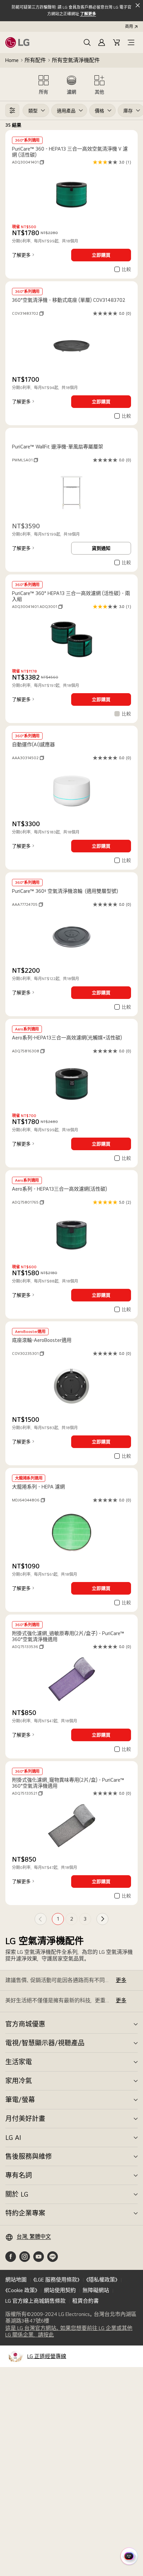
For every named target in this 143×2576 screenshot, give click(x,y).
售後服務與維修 (29, 2156)
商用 (129, 27)
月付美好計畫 (25, 2119)
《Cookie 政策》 (21, 2290)
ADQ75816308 (28, 1051)
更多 (121, 1980)
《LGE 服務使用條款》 (56, 2280)
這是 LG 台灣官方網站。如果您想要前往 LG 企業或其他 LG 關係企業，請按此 (69, 2332)
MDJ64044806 (28, 1500)
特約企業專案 (25, 2213)
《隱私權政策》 (102, 2280)
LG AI (13, 2138)
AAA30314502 (28, 758)
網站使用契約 (60, 2290)
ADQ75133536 (28, 1647)
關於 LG (17, 2194)
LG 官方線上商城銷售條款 (35, 2301)
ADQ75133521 (27, 1793)
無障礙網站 (96, 2290)
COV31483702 (28, 313)
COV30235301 (28, 1354)
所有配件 (35, 60)
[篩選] (12, 110)
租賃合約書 (85, 2301)
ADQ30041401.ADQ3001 (37, 607)
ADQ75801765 (28, 1202)
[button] (87, 42)
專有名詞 (19, 2175)
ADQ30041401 (28, 162)
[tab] (44, 84)
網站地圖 (16, 2280)
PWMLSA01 (25, 460)
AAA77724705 (27, 904)
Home (12, 60)
